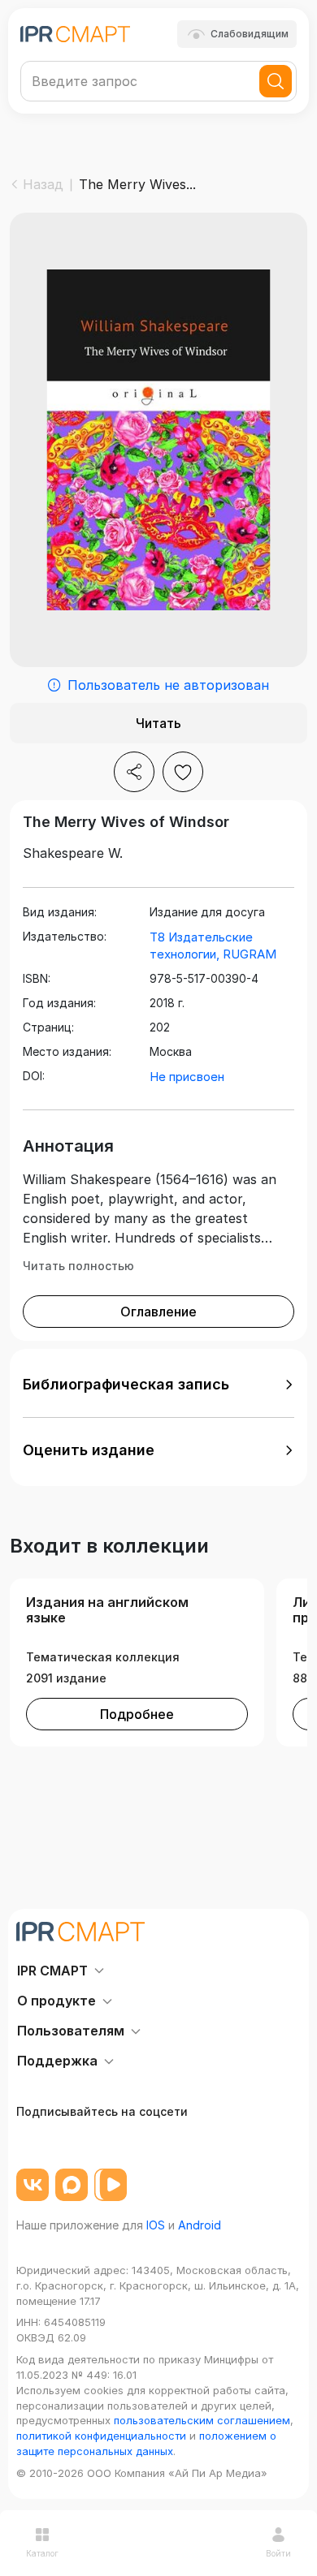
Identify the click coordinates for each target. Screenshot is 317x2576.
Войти (278, 2553)
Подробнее (137, 1714)
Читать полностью (78, 1266)
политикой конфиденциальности (101, 2436)
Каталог (42, 2553)
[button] (158, 1385)
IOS (156, 2225)
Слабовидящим (250, 34)
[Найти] (276, 81)
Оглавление (158, 1312)
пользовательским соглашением (202, 2420)
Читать (158, 723)
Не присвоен (187, 1077)
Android (200, 2225)
